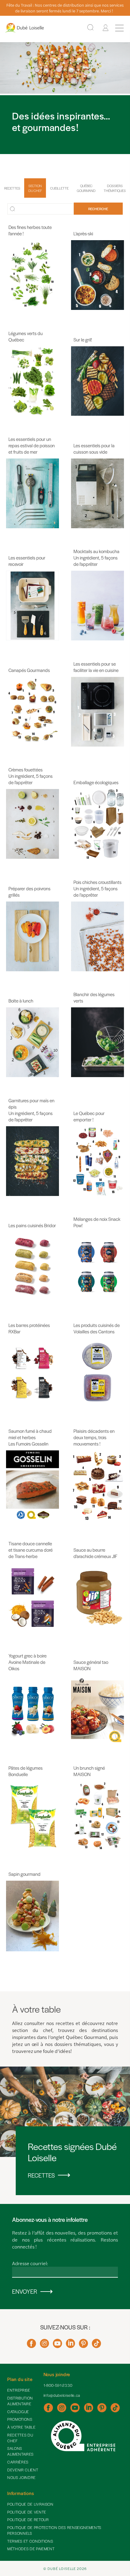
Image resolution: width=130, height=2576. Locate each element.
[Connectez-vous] (106, 28)
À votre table (21, 2427)
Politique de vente (27, 2512)
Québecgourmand (86, 188)
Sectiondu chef (35, 188)
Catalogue (18, 2412)
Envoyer (25, 2291)
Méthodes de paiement (31, 2549)
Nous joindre (21, 2477)
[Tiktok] (96, 2346)
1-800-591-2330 (58, 2385)
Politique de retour (28, 2520)
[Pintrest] (83, 2346)
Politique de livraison (30, 2504)
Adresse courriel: (30, 2263)
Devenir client (23, 2470)
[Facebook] (31, 2346)
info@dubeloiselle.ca (62, 2395)
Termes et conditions (30, 2541)
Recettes (12, 188)
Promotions (20, 2419)
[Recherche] (90, 28)
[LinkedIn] (70, 2346)
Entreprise (19, 2390)
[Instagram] (44, 2346)
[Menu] (119, 28)
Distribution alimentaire (20, 2401)
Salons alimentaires (20, 2451)
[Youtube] (57, 2346)
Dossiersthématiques (115, 188)
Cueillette (59, 188)
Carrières (18, 2462)
